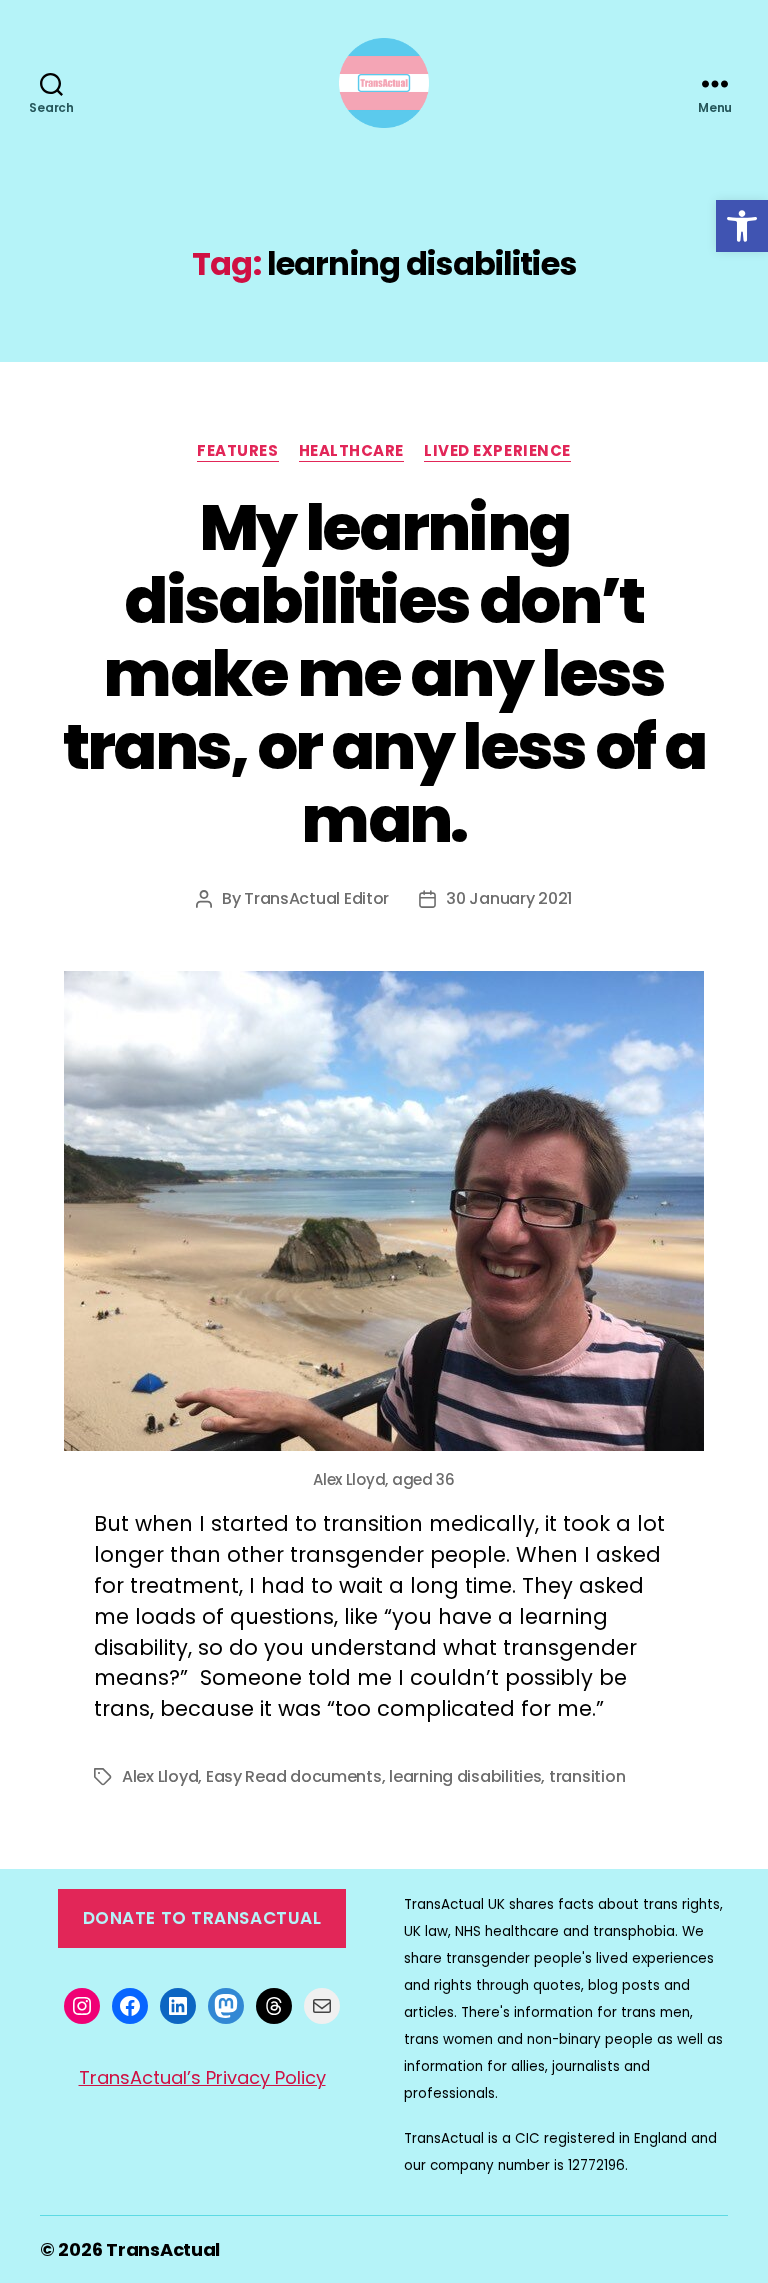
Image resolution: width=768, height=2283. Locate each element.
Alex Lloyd (160, 1776)
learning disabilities (465, 1776)
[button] (742, 226)
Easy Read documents (294, 1776)
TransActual (163, 2249)
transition (587, 1776)
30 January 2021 (509, 898)
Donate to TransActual (202, 1918)
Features (237, 451)
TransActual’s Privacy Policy (202, 2077)
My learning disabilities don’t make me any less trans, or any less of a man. (384, 673)
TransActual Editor (316, 898)
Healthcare (352, 451)
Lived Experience (497, 451)
